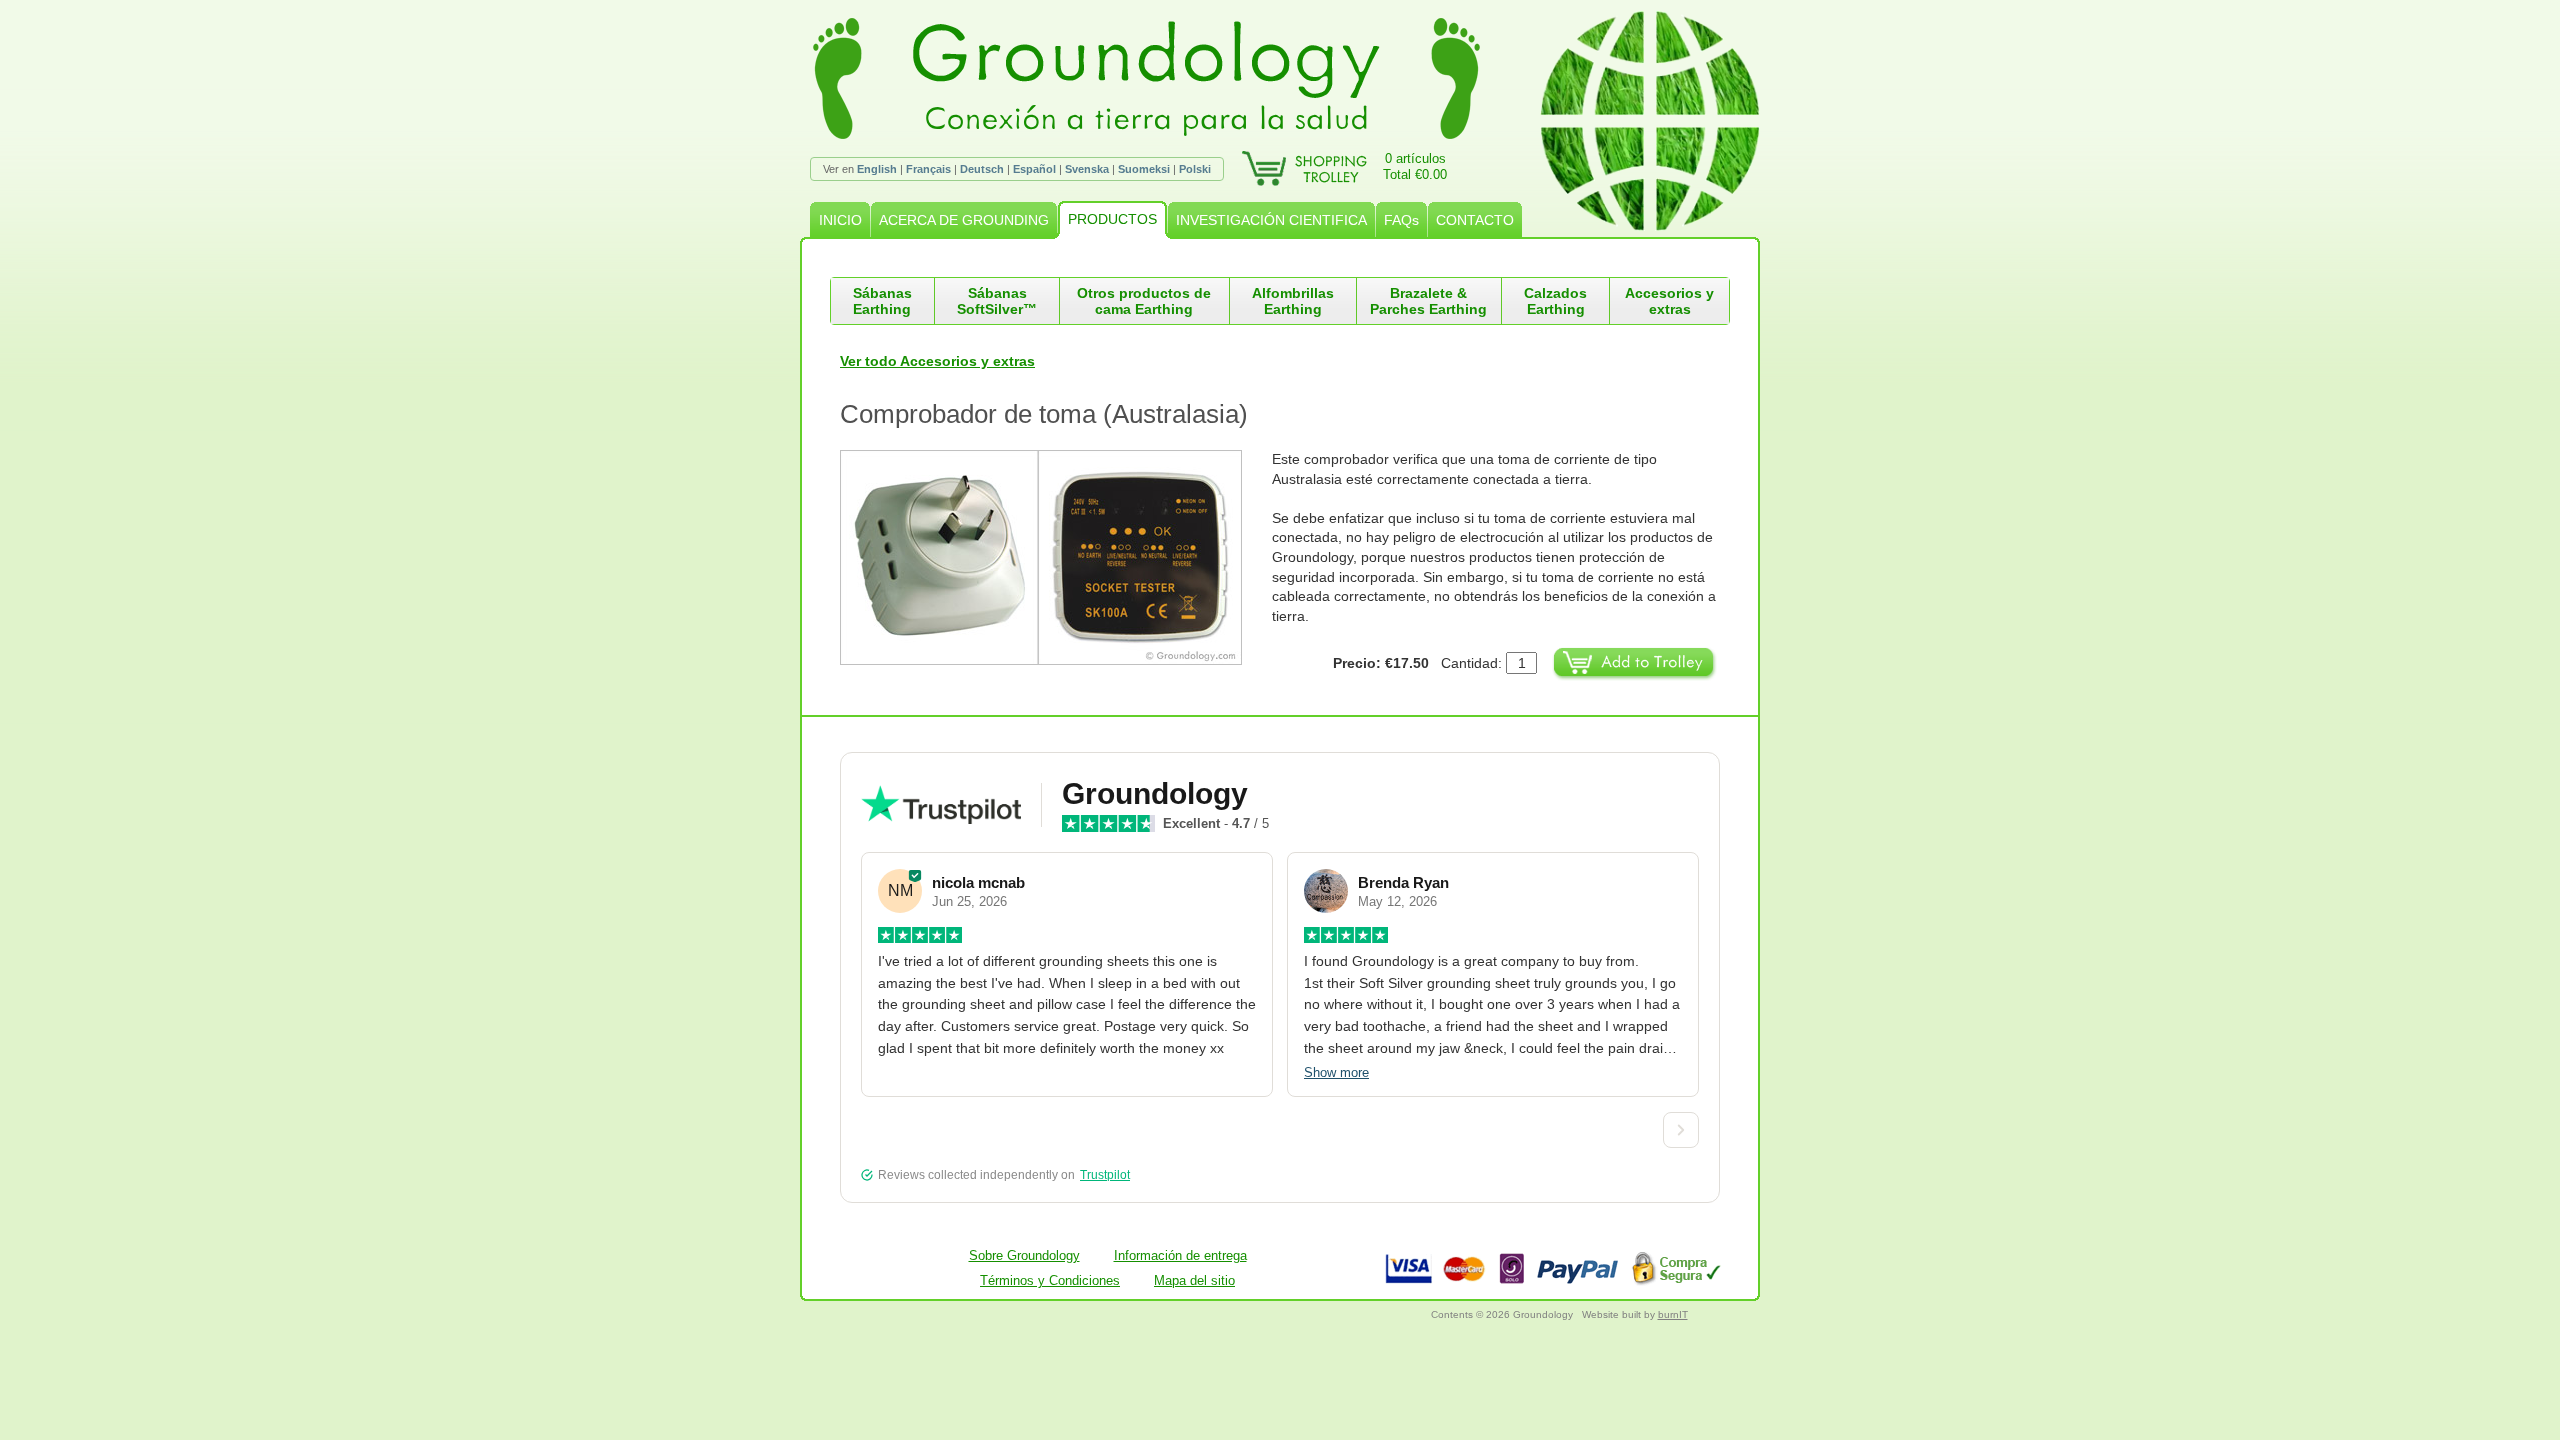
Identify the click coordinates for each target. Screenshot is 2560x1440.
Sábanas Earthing (882, 301)
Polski (1195, 169)
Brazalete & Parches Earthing (1428, 301)
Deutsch (982, 169)
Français (928, 169)
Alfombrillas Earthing (1293, 301)
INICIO (840, 220)
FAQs (1401, 220)
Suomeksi (1144, 169)
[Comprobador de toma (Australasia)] (1056, 557)
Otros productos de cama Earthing (1144, 301)
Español (1034, 169)
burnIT (1673, 1314)
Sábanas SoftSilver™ (997, 301)
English (877, 169)
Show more (1336, 1072)
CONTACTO (1475, 220)
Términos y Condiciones (1050, 1280)
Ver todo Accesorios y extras (937, 361)
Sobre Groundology (1024, 1255)
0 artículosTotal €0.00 (1415, 166)
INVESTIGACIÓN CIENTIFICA (1271, 220)
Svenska (1087, 169)
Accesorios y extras (1669, 301)
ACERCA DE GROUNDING (964, 220)
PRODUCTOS (1112, 219)
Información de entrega (1180, 1255)
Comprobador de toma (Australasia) (1044, 414)
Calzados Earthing (1555, 301)
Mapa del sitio (1194, 1280)
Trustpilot (1105, 1175)
